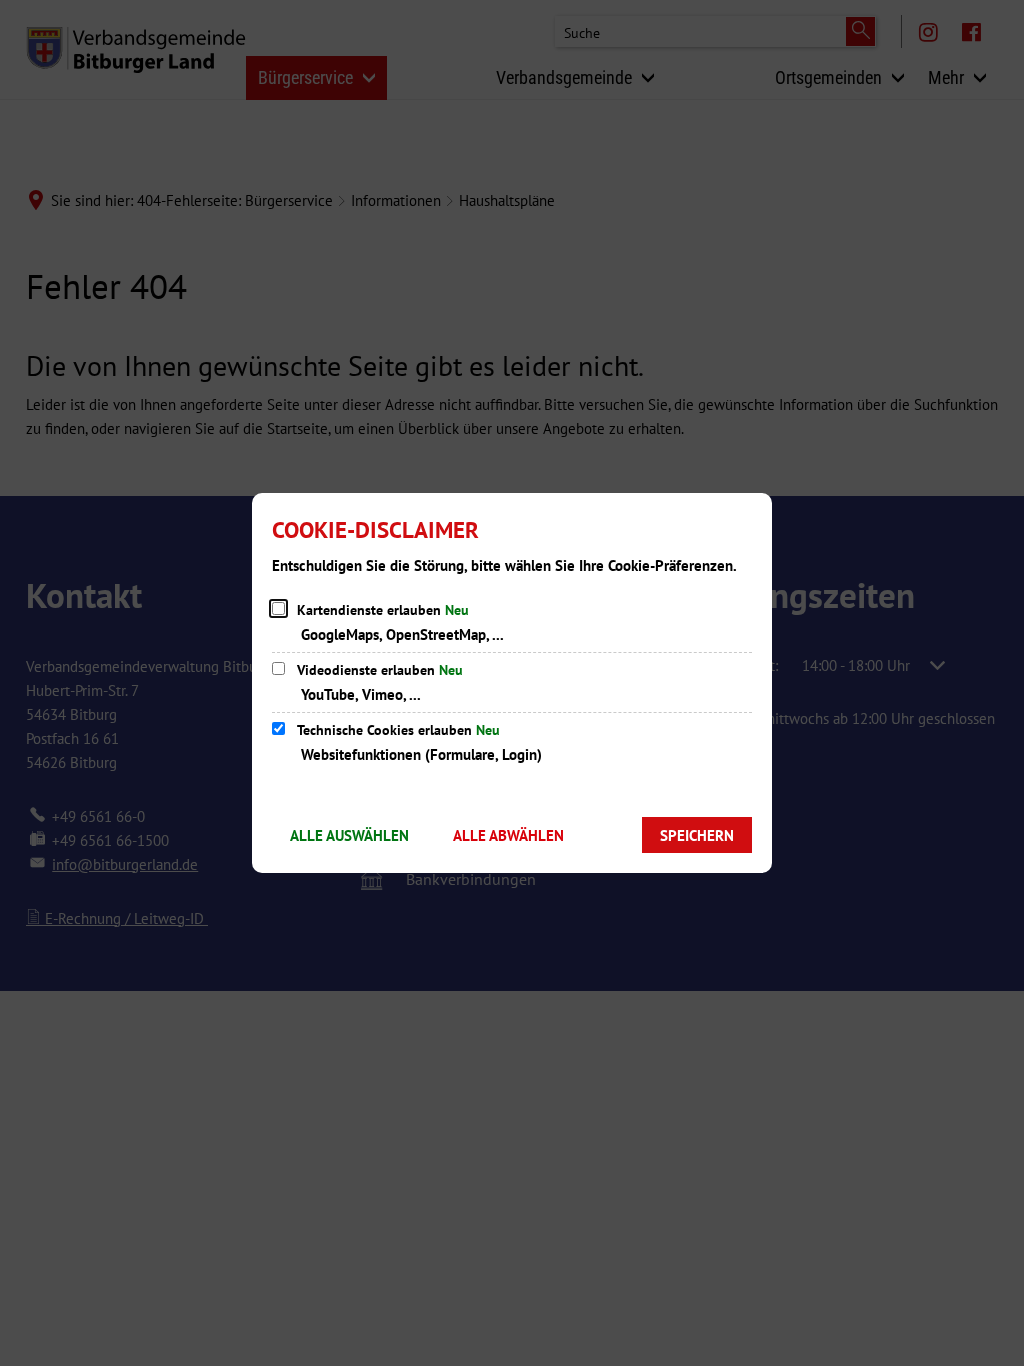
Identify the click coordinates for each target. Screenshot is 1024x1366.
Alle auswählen (349, 835)
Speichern (697, 835)
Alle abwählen (508, 835)
